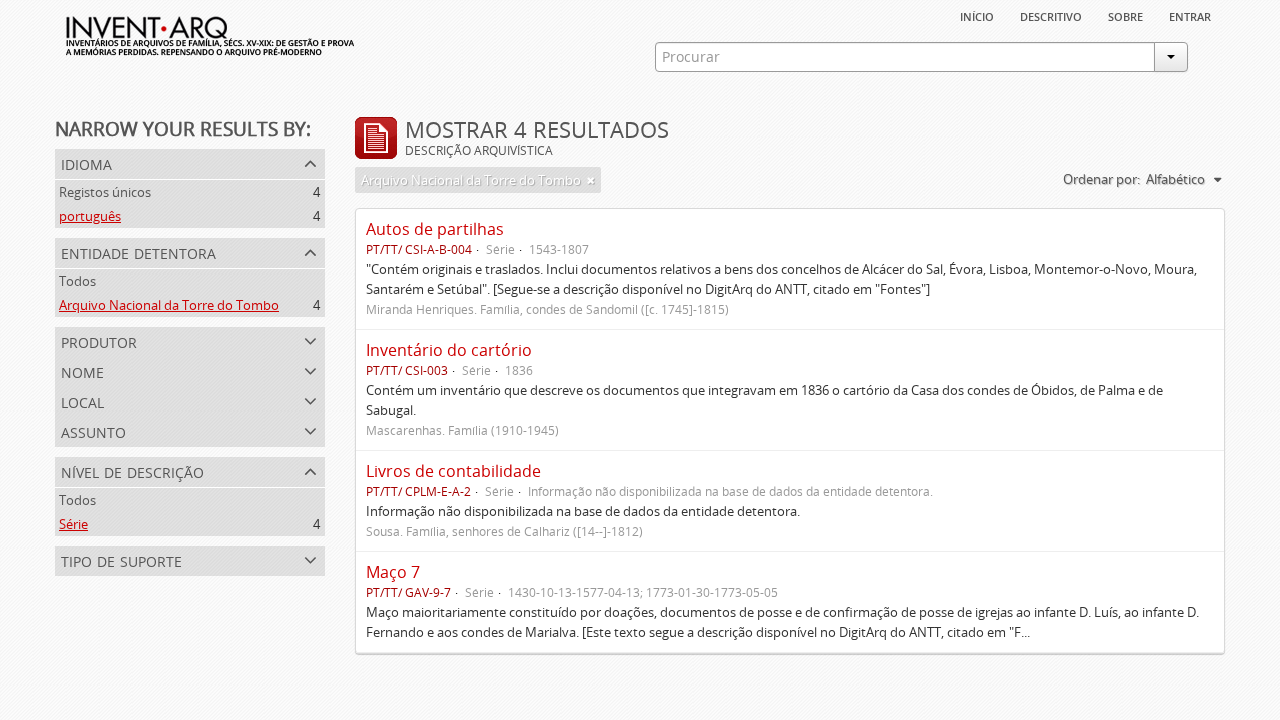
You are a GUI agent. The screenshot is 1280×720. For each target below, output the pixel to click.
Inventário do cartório (449, 350)
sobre (1125, 15)
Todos (77, 281)
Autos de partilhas (435, 229)
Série (73, 524)
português (90, 216)
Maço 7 (393, 572)
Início (977, 15)
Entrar (1190, 15)
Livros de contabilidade (453, 471)
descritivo (1051, 15)
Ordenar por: (1101, 179)
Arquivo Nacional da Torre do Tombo (169, 305)
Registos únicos (105, 192)
